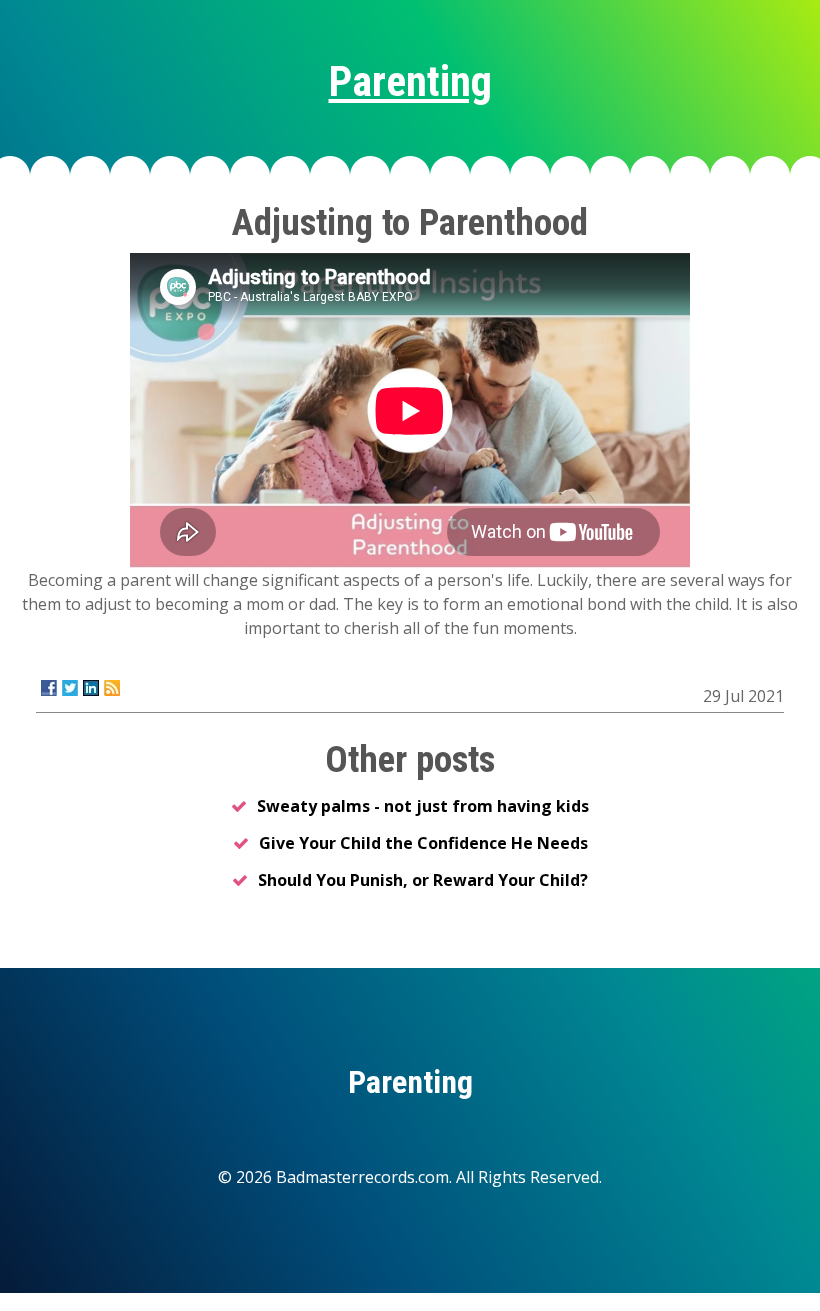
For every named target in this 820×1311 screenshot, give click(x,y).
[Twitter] (70, 688)
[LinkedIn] (91, 688)
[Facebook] (49, 688)
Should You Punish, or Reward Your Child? (423, 880)
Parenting (410, 81)
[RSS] (112, 688)
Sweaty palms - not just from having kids (423, 806)
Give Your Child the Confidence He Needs (423, 843)
